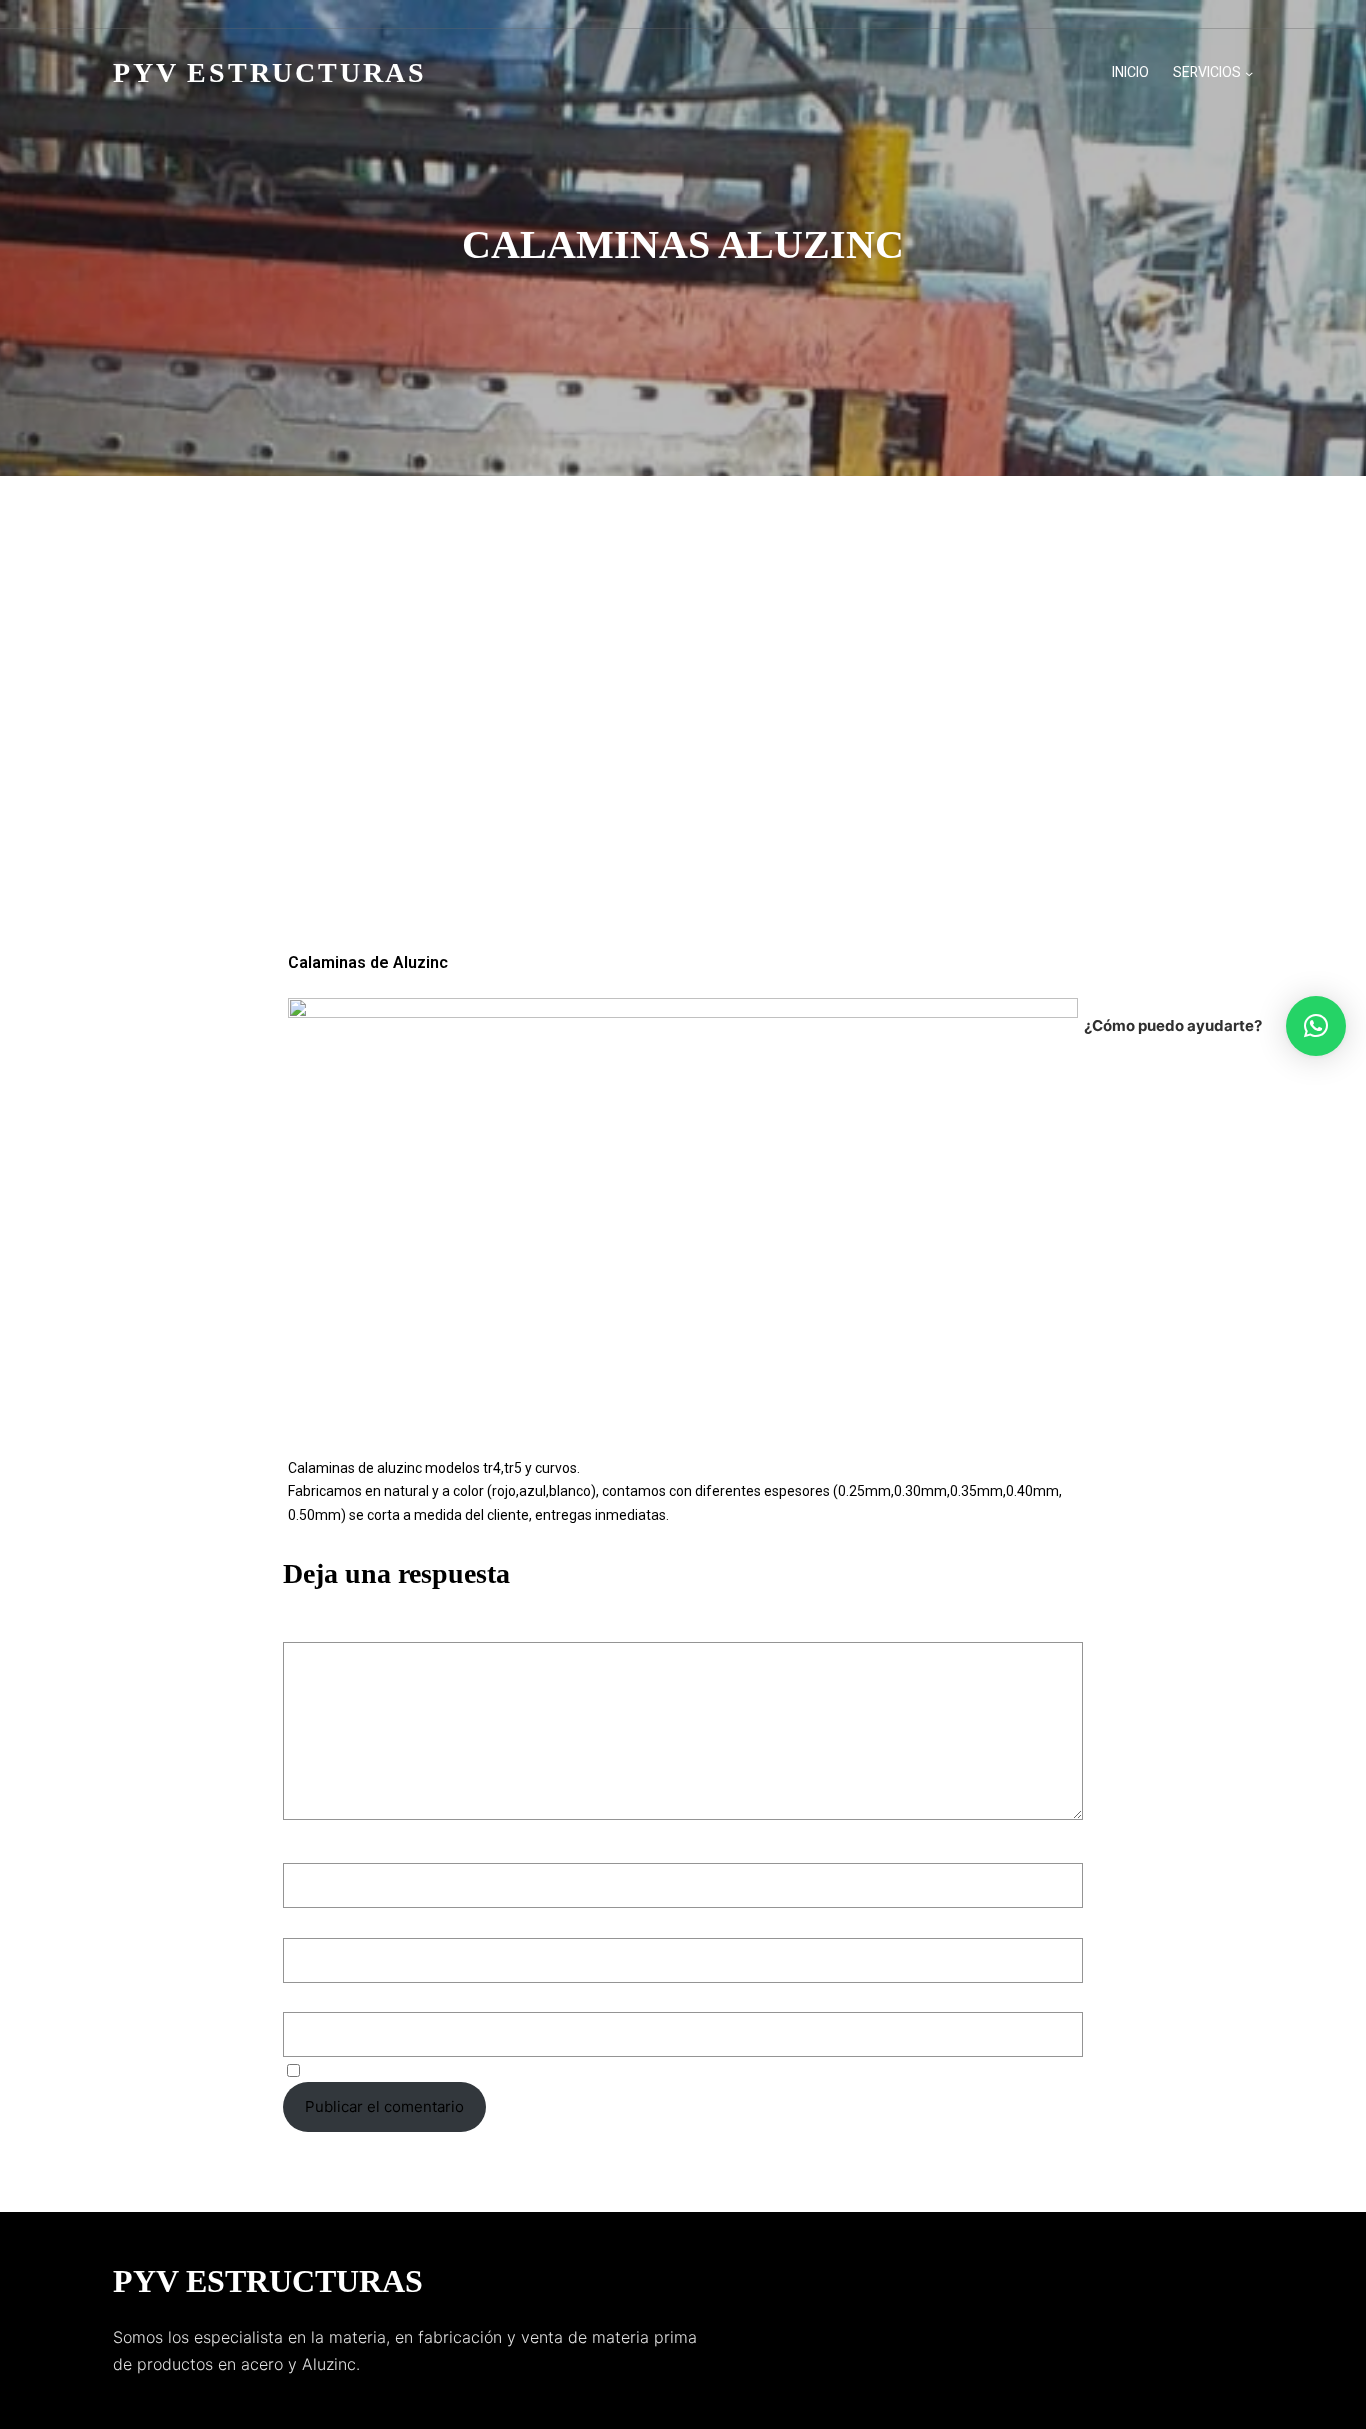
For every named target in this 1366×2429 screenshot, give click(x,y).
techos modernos (540, 833)
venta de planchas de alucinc (522, 861)
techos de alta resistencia (850, 806)
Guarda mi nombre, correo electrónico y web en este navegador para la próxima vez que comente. (654, 2069)
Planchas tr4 (855, 779)
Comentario (330, 1628)
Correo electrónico (356, 1920)
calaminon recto (720, 752)
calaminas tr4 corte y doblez (841, 725)
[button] (1316, 1026)
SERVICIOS (1207, 72)
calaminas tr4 (672, 725)
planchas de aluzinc (725, 779)
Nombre (317, 1846)
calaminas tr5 (1011, 725)
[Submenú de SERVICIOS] (1249, 73)
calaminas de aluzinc (838, 697)
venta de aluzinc (991, 833)
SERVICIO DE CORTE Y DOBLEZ (622, 806)
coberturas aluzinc (860, 752)
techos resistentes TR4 (701, 833)
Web (298, 1995)
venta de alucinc (858, 833)
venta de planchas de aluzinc (751, 861)
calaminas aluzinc (684, 697)
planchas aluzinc (579, 779)
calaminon (450, 752)
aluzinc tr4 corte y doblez (510, 697)
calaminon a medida (574, 752)
